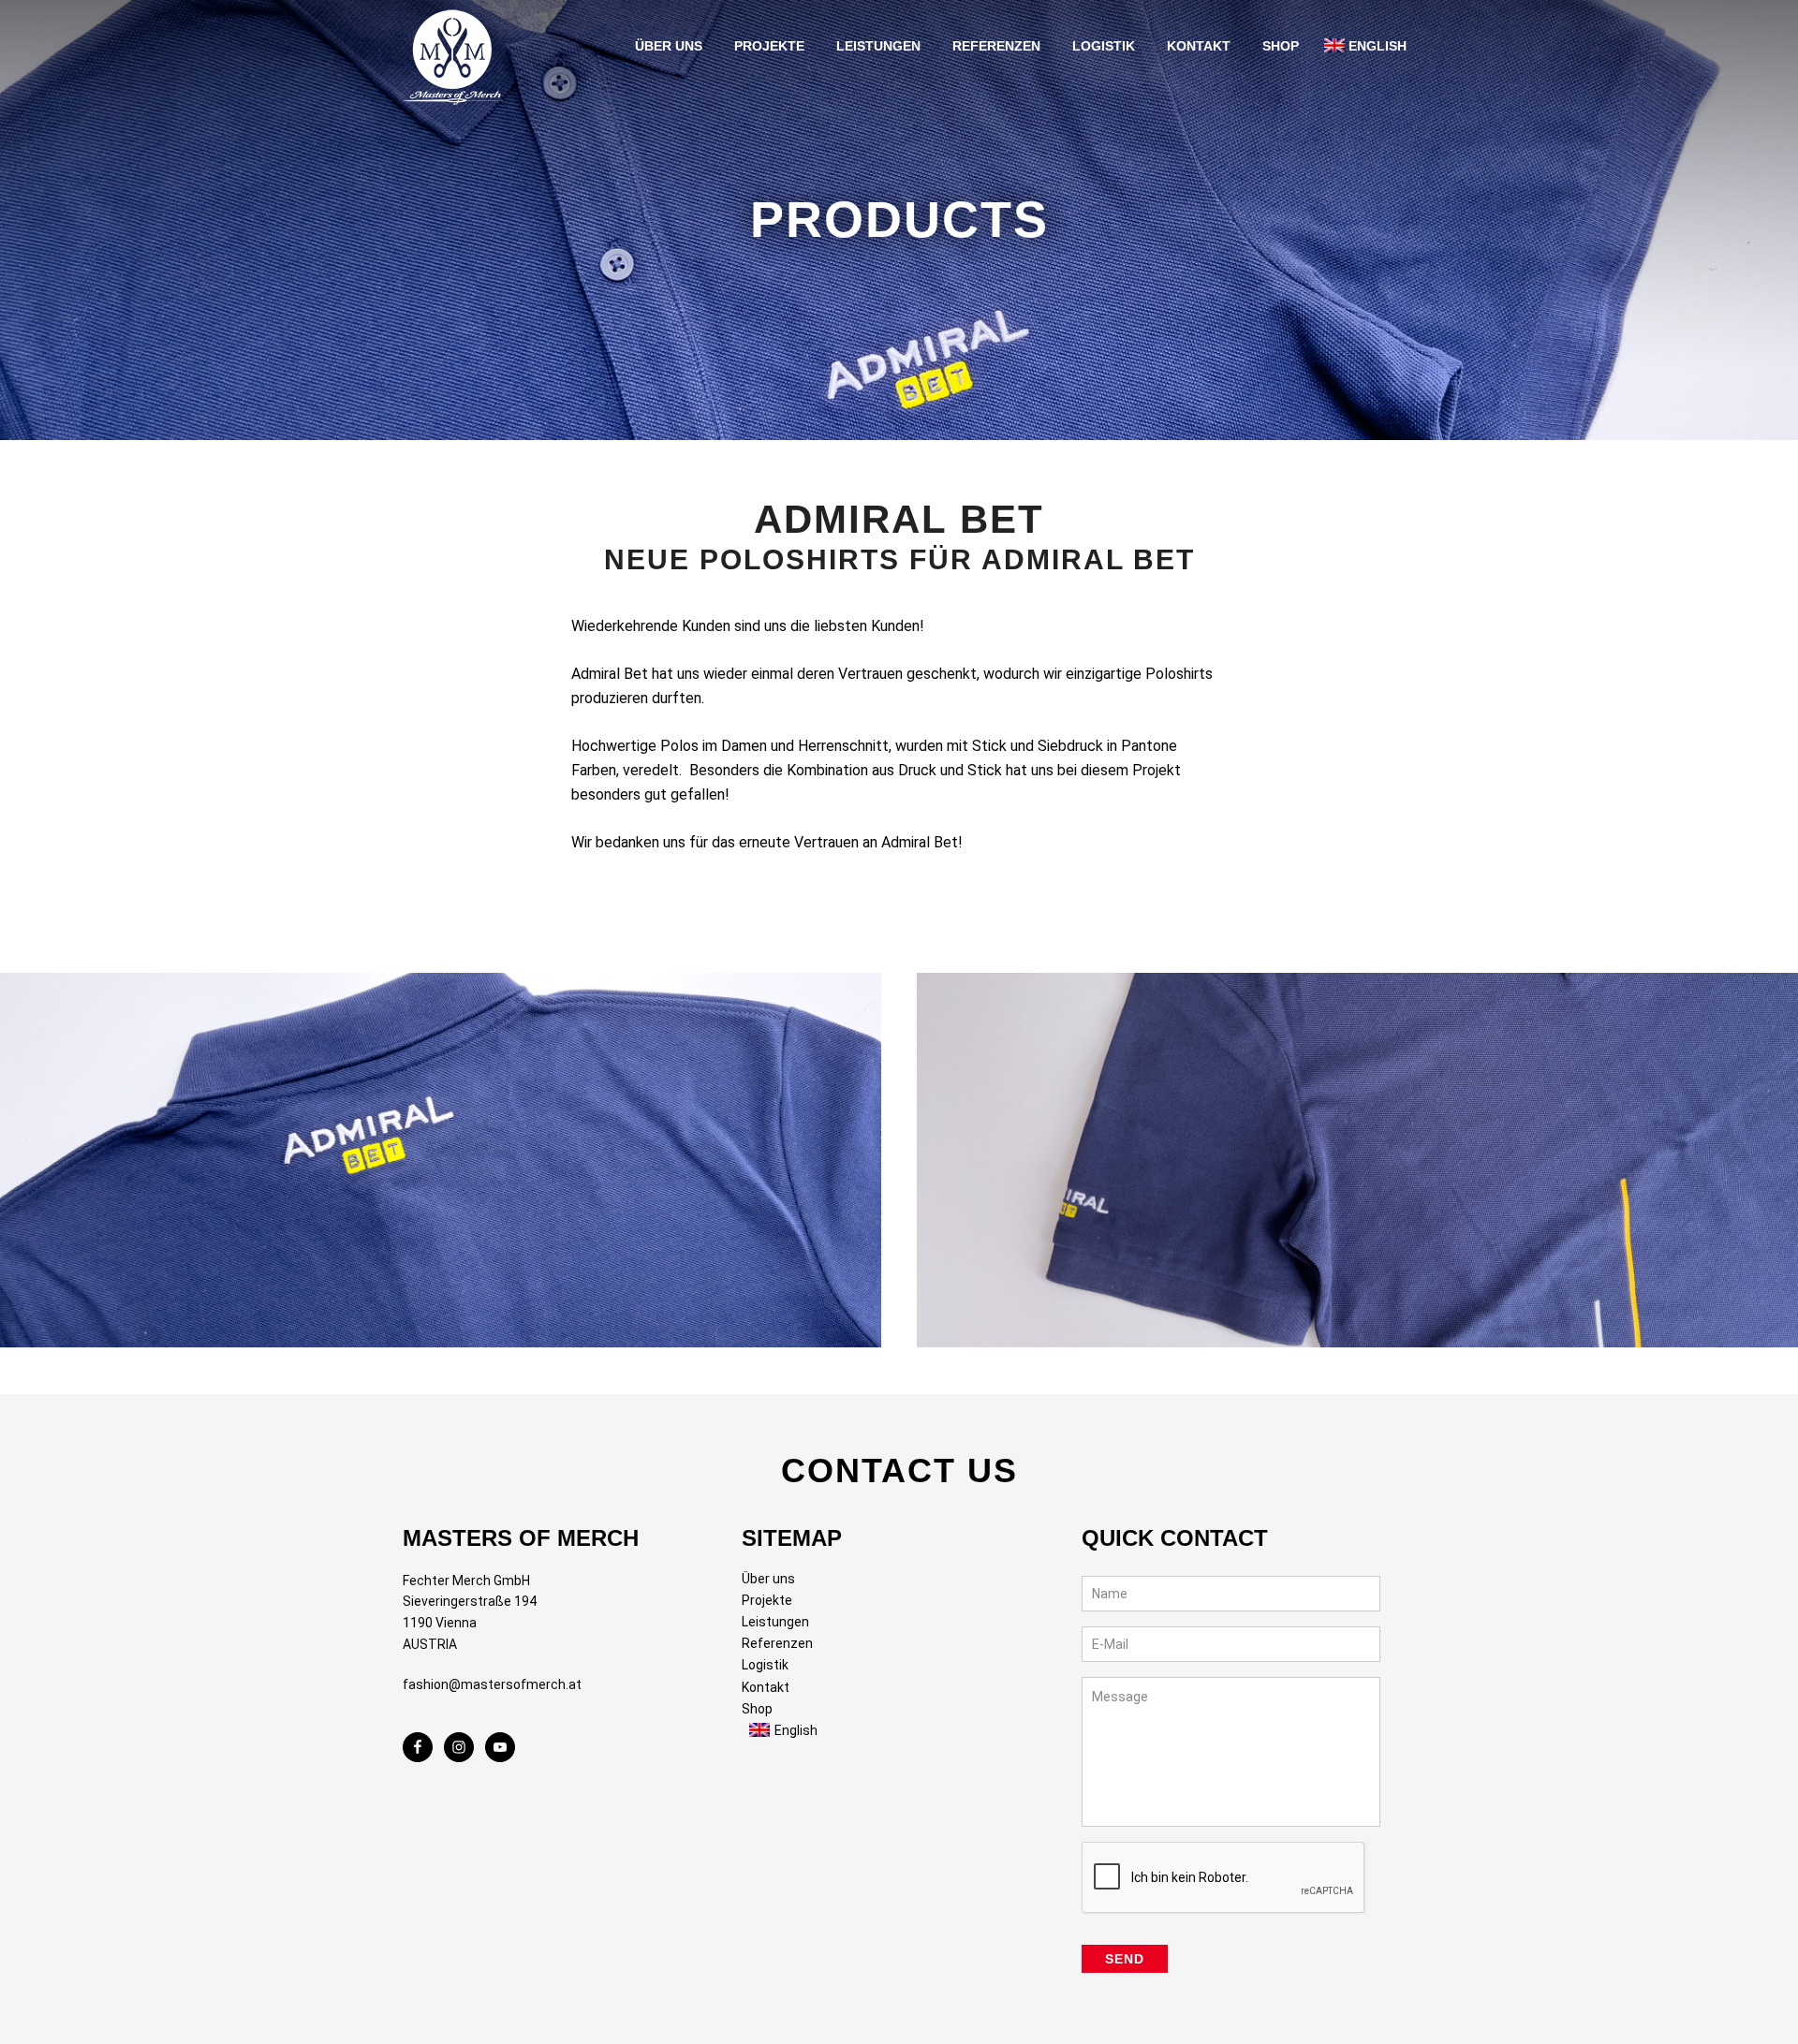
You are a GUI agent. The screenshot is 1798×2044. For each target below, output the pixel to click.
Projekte (767, 1600)
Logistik (765, 1665)
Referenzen (777, 1643)
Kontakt (766, 1687)
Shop (757, 1709)
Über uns (768, 1579)
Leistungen (775, 1622)
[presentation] (1224, 1878)
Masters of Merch (458, 52)
